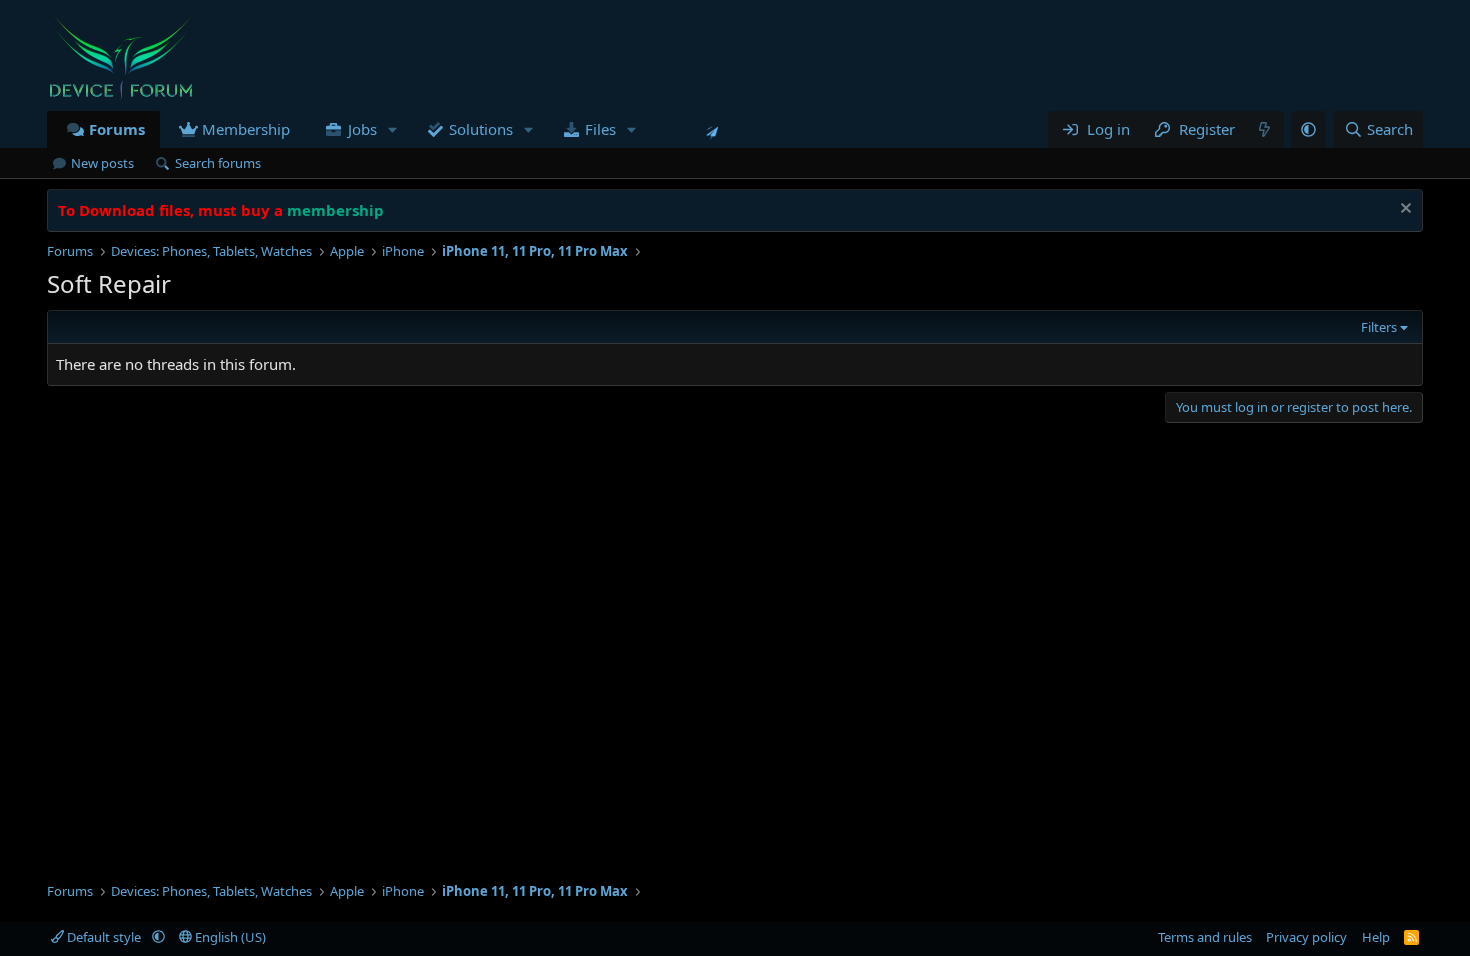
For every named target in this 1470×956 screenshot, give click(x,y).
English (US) (229, 937)
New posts (102, 163)
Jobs (362, 129)
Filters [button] (1379, 327)
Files (600, 129)
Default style (104, 937)
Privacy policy (1306, 937)
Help (1376, 937)
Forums (117, 129)
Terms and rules (1205, 937)
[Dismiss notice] (1403, 210)
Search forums (218, 163)
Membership (246, 129)
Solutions (481, 129)
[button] (392, 129)
